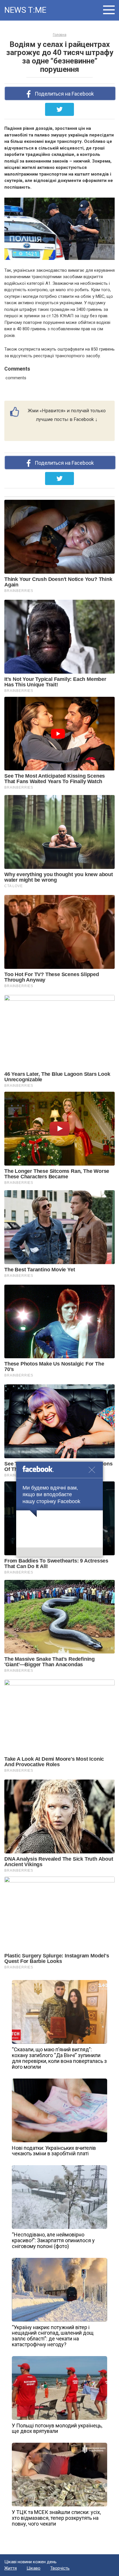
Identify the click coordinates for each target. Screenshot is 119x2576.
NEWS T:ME (25, 10)
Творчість (60, 2568)
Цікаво (34, 2568)
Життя (11, 2568)
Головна (60, 35)
